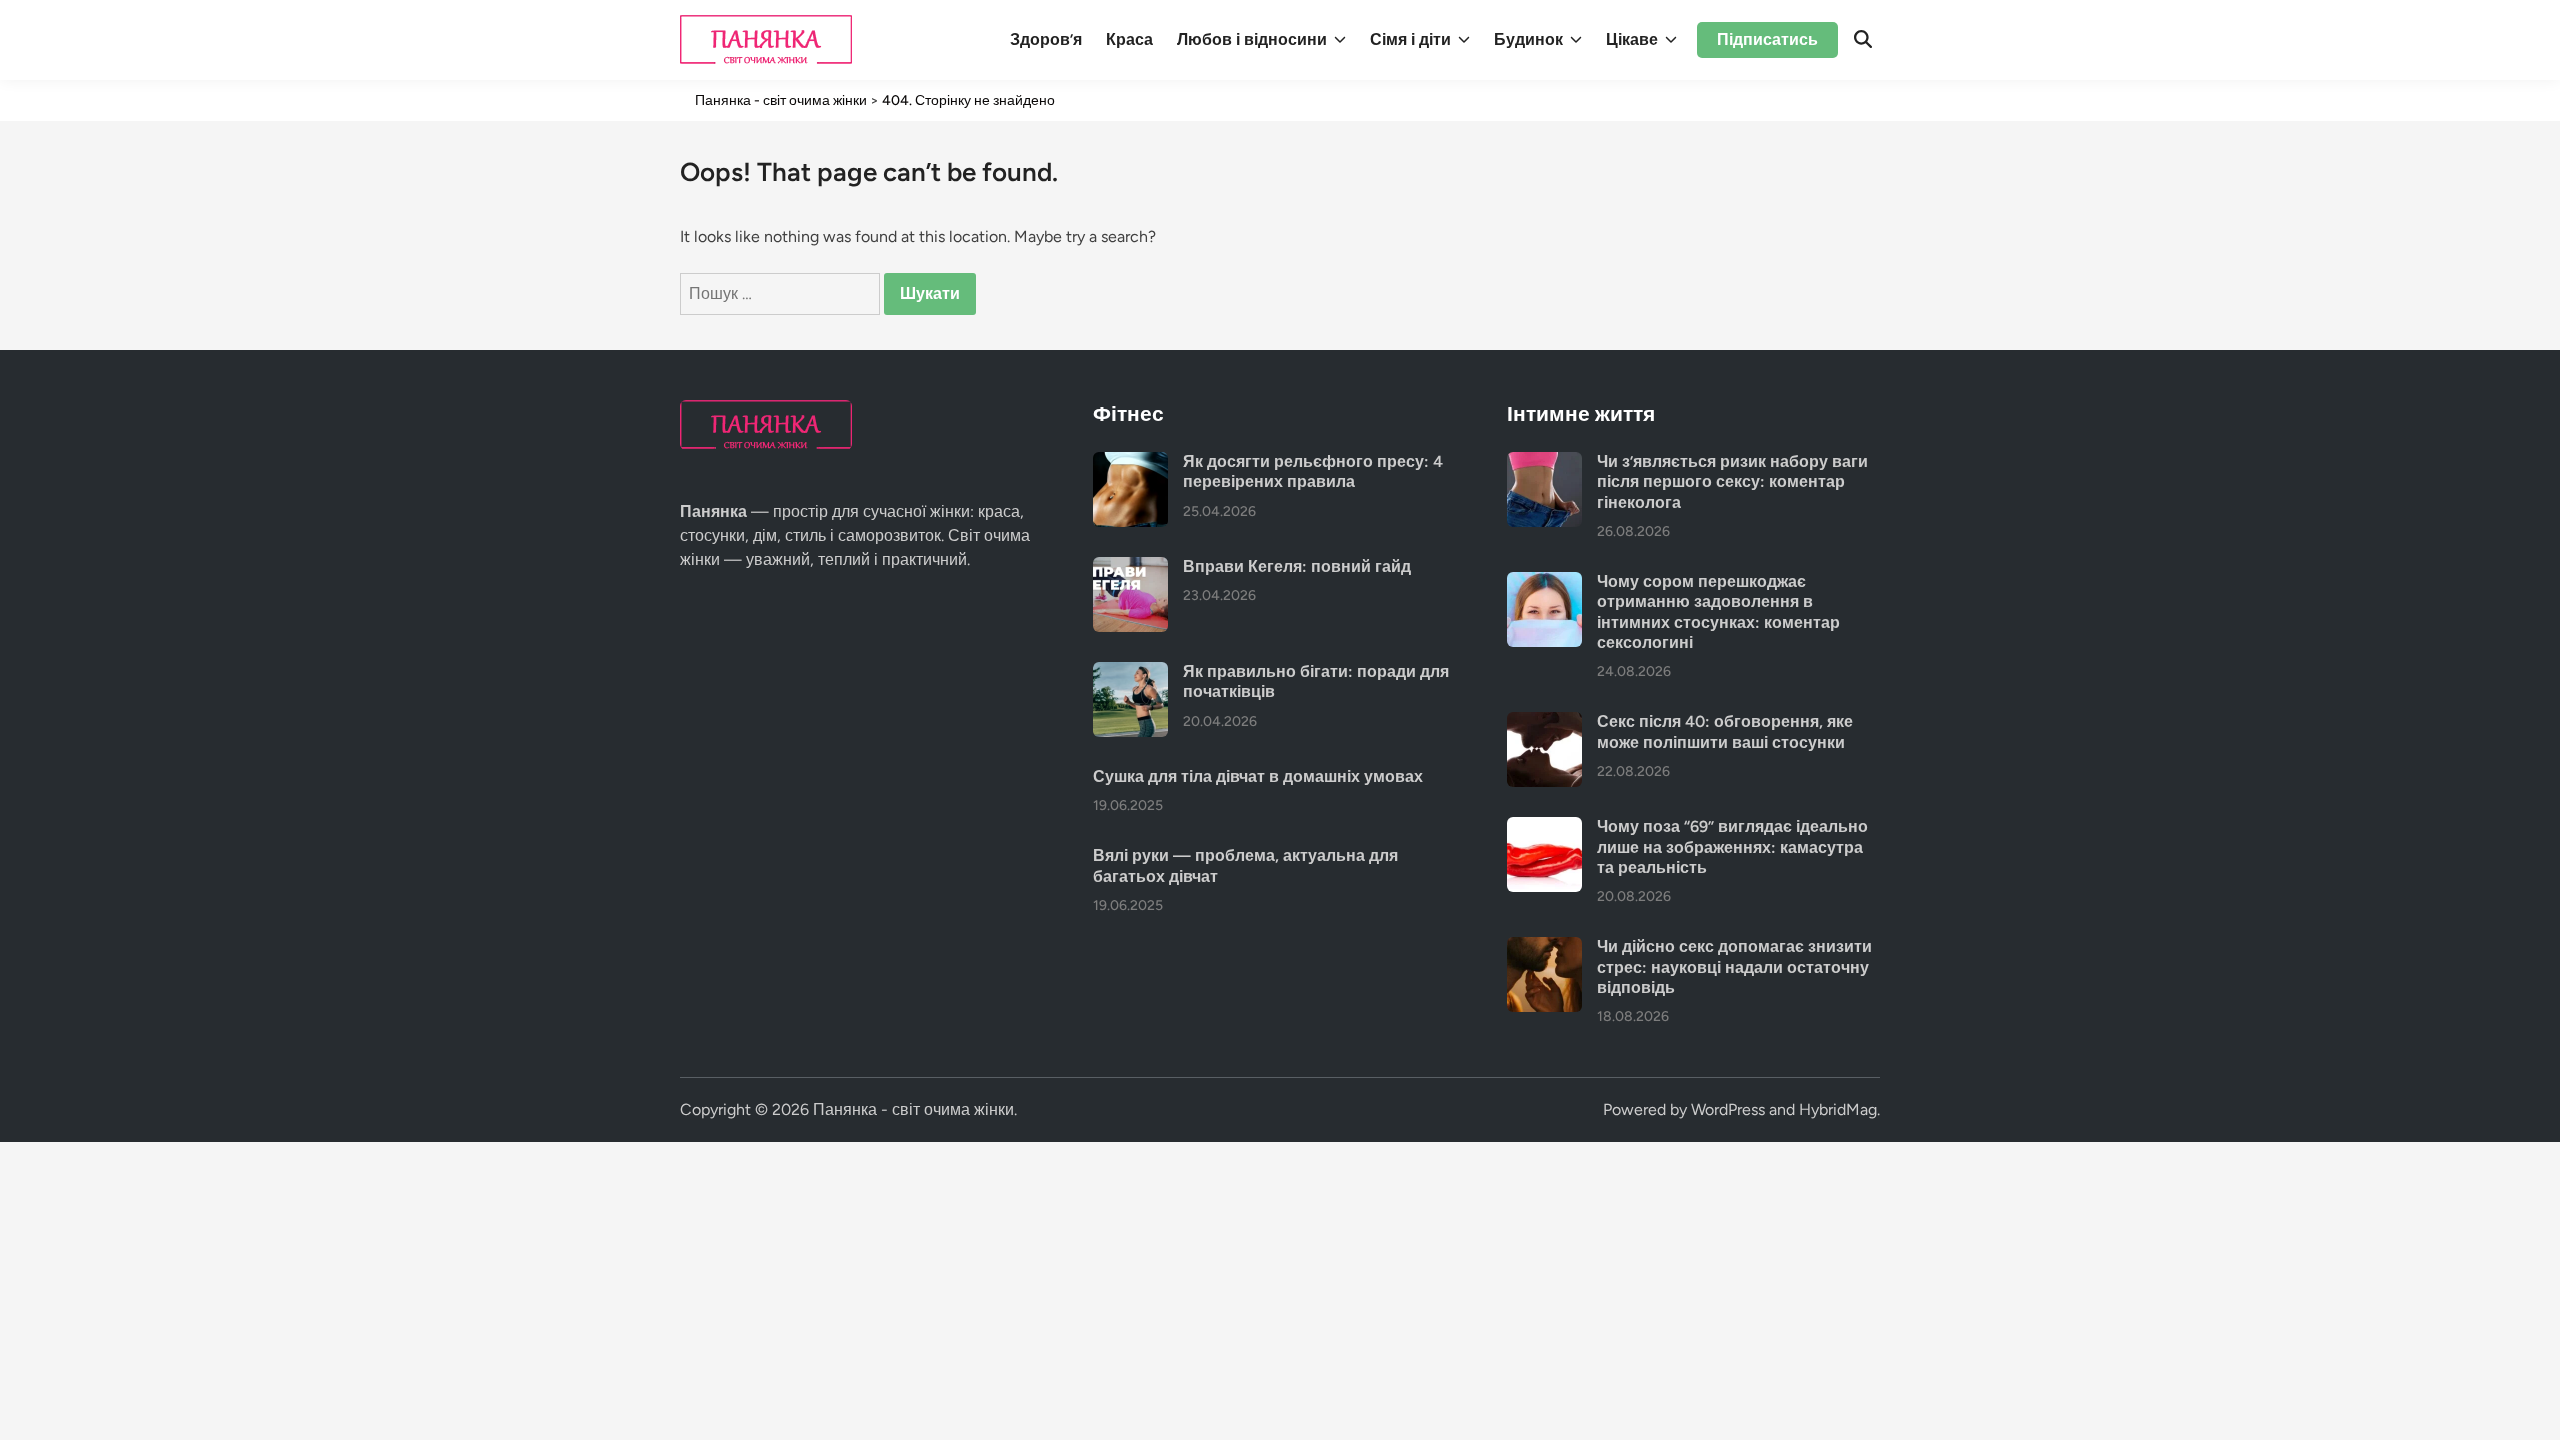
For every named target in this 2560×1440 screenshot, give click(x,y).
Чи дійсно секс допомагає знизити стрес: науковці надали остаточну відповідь (1734, 967)
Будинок (1528, 39)
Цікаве (1632, 39)
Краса (1129, 39)
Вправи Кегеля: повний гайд (1297, 566)
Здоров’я (1046, 39)
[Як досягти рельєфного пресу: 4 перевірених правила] (1130, 463)
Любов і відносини (1252, 39)
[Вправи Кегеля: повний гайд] (1130, 568)
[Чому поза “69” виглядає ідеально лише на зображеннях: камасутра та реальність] (1544, 828)
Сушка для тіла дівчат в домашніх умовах (1258, 776)
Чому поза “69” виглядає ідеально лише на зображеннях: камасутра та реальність (1732, 847)
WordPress (1728, 1109)
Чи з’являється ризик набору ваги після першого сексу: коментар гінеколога (1732, 482)
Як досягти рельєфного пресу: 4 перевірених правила (1313, 471)
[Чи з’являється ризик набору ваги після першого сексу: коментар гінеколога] (1544, 463)
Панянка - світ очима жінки (913, 1109)
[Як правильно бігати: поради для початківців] (1130, 673)
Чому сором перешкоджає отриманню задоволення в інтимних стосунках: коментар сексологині (1718, 612)
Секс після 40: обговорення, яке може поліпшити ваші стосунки (1725, 731)
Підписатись (1767, 39)
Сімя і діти (1410, 39)
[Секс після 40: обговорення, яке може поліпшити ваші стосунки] (1544, 723)
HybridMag (1838, 1109)
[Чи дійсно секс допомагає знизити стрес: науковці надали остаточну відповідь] (1544, 948)
